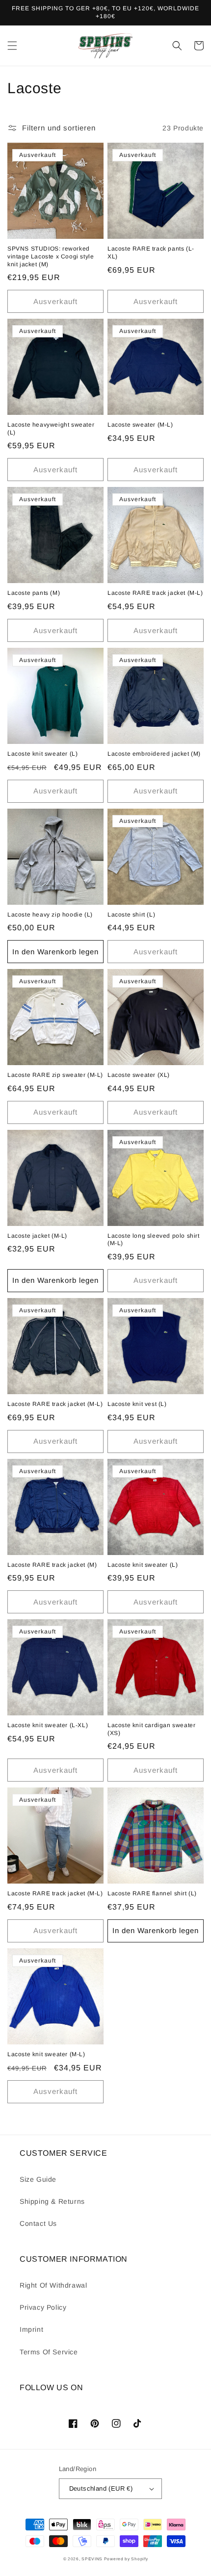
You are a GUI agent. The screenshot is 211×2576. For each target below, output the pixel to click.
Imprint (31, 2329)
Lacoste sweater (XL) (139, 1075)
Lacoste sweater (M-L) (140, 425)
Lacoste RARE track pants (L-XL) (151, 253)
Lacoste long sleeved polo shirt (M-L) (154, 1240)
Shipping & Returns (52, 2201)
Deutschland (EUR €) (101, 2488)
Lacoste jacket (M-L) (37, 1236)
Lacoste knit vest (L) (137, 1404)
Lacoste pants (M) (34, 593)
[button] (12, 46)
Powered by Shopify (126, 2559)
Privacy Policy (43, 2307)
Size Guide (38, 2179)
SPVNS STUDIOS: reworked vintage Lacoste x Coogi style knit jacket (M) (51, 256)
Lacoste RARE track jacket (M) (52, 1565)
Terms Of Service (49, 2352)
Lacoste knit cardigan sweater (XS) (151, 1729)
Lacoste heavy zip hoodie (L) (50, 915)
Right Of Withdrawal (53, 2285)
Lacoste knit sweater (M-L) (46, 2054)
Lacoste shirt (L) (131, 915)
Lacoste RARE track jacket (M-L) (155, 593)
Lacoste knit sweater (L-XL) (48, 1725)
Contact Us (38, 2223)
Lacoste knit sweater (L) (42, 754)
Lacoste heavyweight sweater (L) (51, 429)
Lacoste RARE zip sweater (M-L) (55, 1075)
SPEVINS (93, 2559)
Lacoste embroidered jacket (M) (154, 754)
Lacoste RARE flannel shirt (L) (152, 1893)
